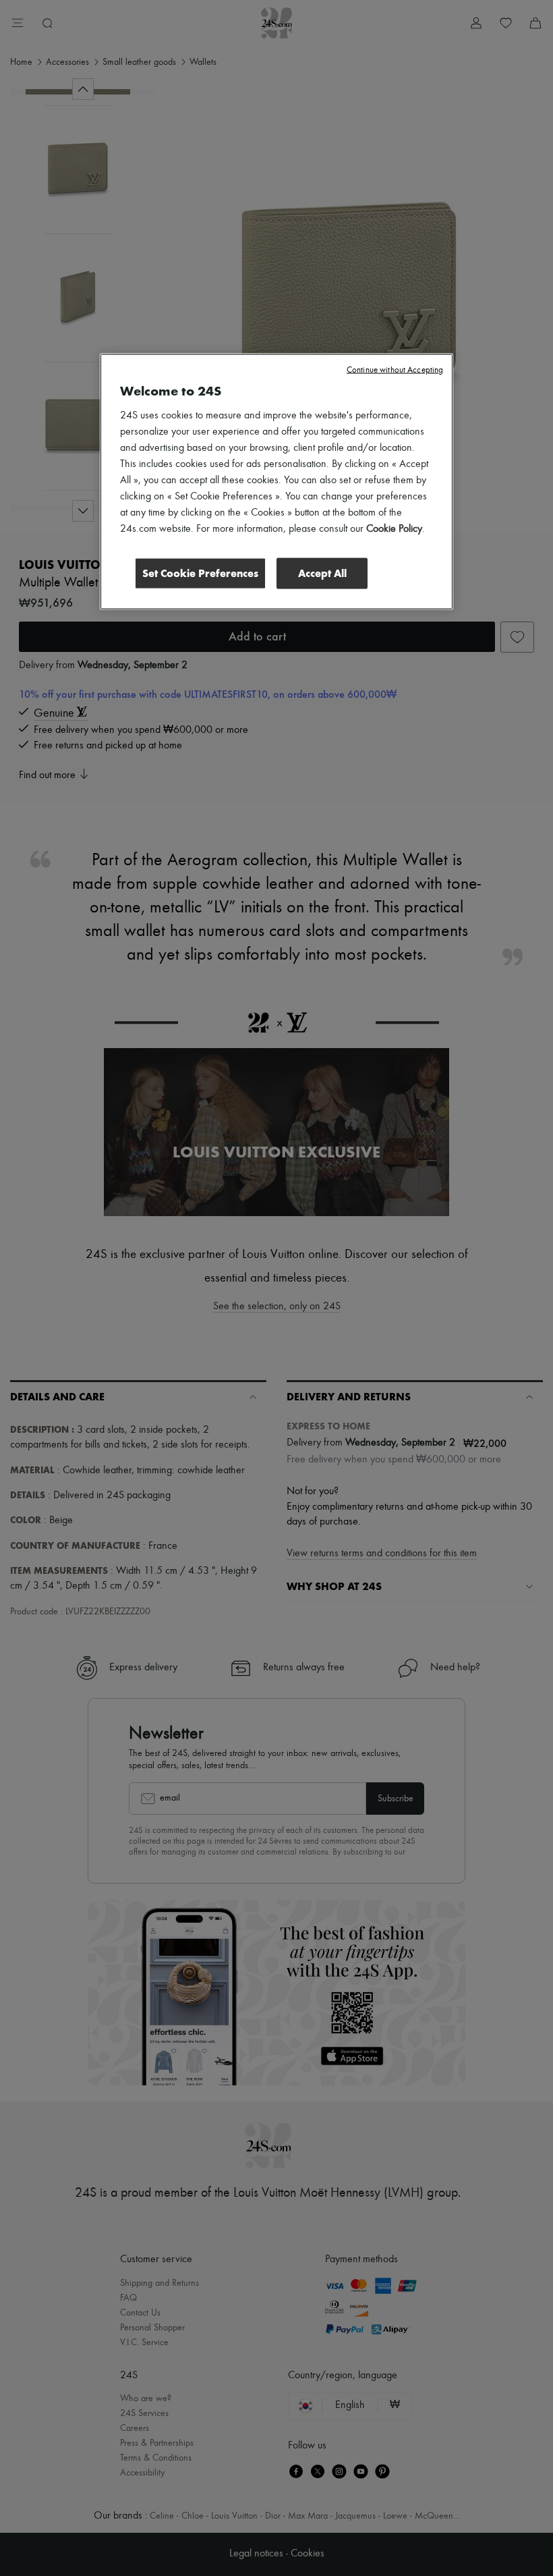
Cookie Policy (394, 528)
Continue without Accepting (395, 369)
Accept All (322, 573)
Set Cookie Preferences (200, 573)
